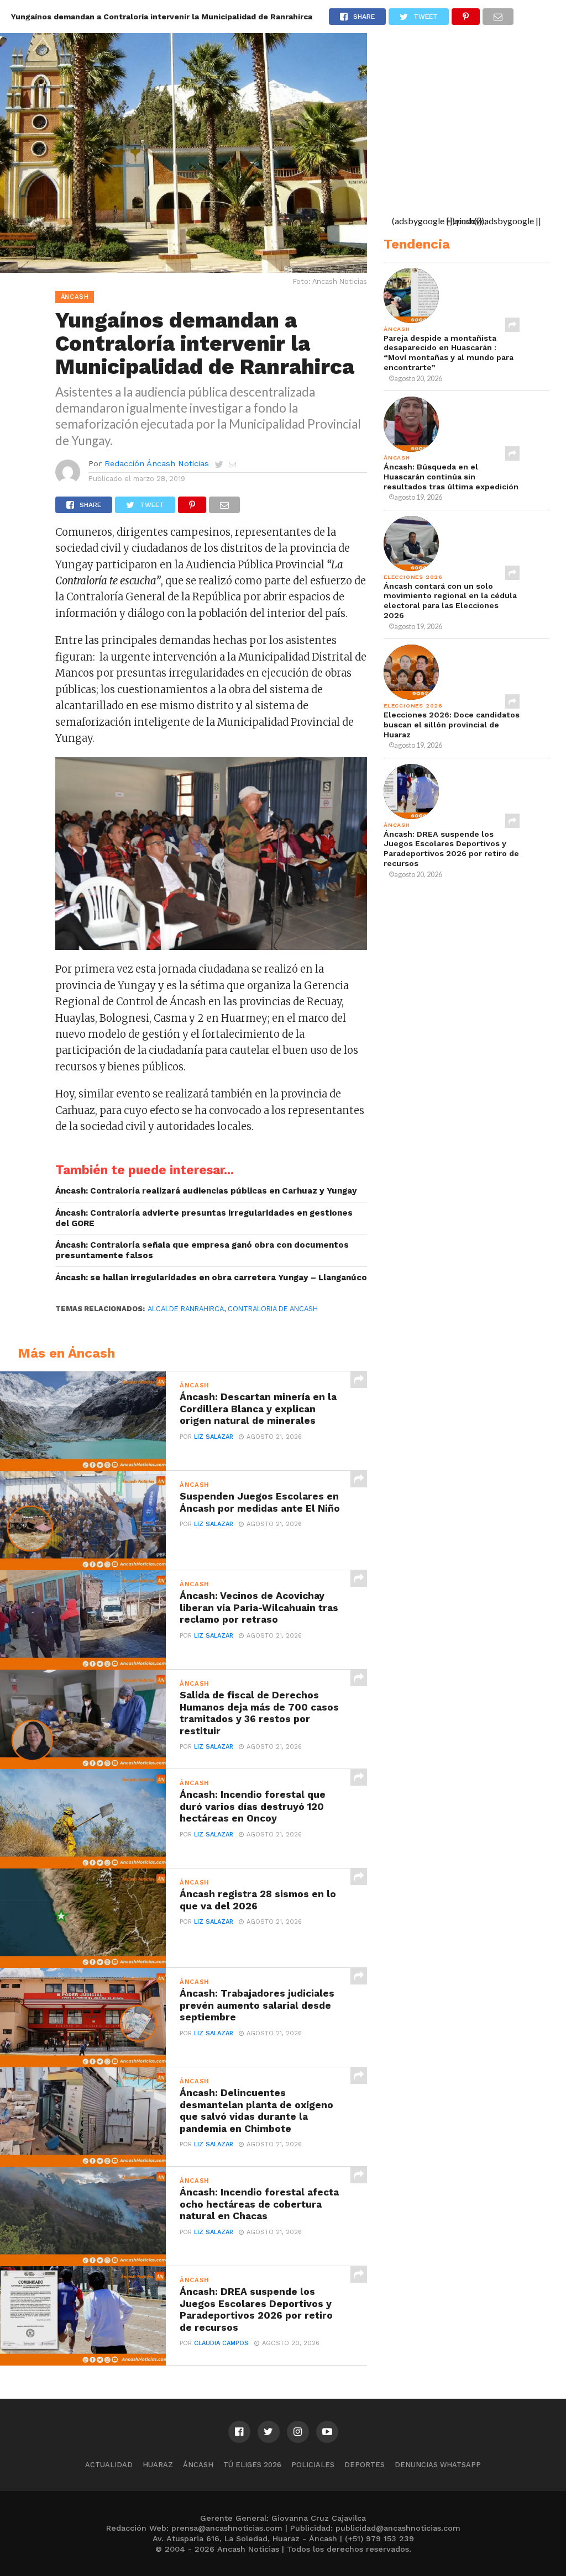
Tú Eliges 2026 (252, 2465)
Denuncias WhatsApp (438, 2465)
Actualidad (109, 2465)
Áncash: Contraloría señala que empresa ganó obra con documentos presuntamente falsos (202, 1250)
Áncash (198, 2465)
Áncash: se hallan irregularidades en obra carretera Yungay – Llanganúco (211, 1278)
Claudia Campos (221, 2343)
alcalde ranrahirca (186, 1309)
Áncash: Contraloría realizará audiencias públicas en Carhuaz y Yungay (206, 1191)
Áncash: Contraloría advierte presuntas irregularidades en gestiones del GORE (204, 1218)
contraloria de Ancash (273, 1309)
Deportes (365, 2465)
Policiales (313, 2465)
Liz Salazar (214, 1437)
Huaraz (158, 2465)
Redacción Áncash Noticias (157, 463)
